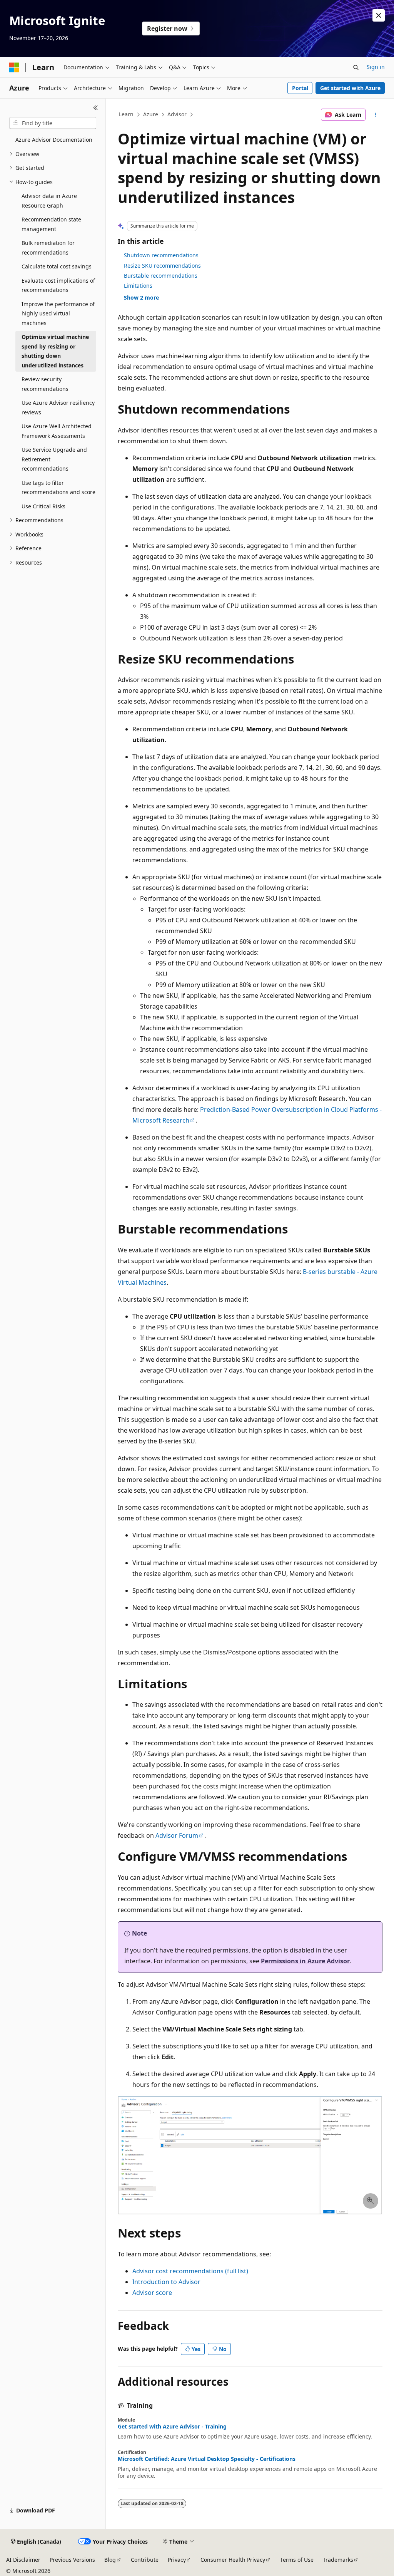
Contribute (145, 2560)
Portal (300, 88)
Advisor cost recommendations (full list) (190, 2271)
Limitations (138, 286)
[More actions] (375, 115)
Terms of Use (297, 2560)
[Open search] (356, 67)
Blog (110, 2560)
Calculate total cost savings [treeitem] (57, 266)
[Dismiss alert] (379, 15)
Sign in (376, 67)
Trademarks (338, 2560)
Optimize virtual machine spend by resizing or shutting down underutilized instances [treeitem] (55, 351)
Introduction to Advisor (166, 2282)
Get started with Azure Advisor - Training (172, 2427)
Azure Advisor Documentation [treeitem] (54, 140)
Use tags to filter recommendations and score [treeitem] (58, 488)
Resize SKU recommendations (162, 266)
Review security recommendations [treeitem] (45, 384)
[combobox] (53, 123)
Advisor (177, 114)
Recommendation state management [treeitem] (51, 224)
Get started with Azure (350, 88)
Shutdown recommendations (161, 255)
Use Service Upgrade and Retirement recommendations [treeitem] (54, 459)
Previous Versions (72, 2560)
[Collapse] (96, 108)
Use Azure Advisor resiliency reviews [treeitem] (58, 407)
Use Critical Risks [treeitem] (43, 506)
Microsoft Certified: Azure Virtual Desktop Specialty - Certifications (207, 2459)
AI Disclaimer (23, 2560)
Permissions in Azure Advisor (305, 1961)
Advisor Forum (177, 1835)
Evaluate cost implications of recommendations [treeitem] (58, 285)
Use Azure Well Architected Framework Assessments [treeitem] (57, 431)
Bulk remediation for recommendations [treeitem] (48, 248)
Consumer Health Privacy (233, 2560)
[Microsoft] (14, 67)
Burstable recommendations (161, 276)
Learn (126, 114)
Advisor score (152, 2293)
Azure (151, 114)
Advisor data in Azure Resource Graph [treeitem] (49, 201)
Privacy (177, 2560)
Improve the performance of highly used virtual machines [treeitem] (58, 313)
